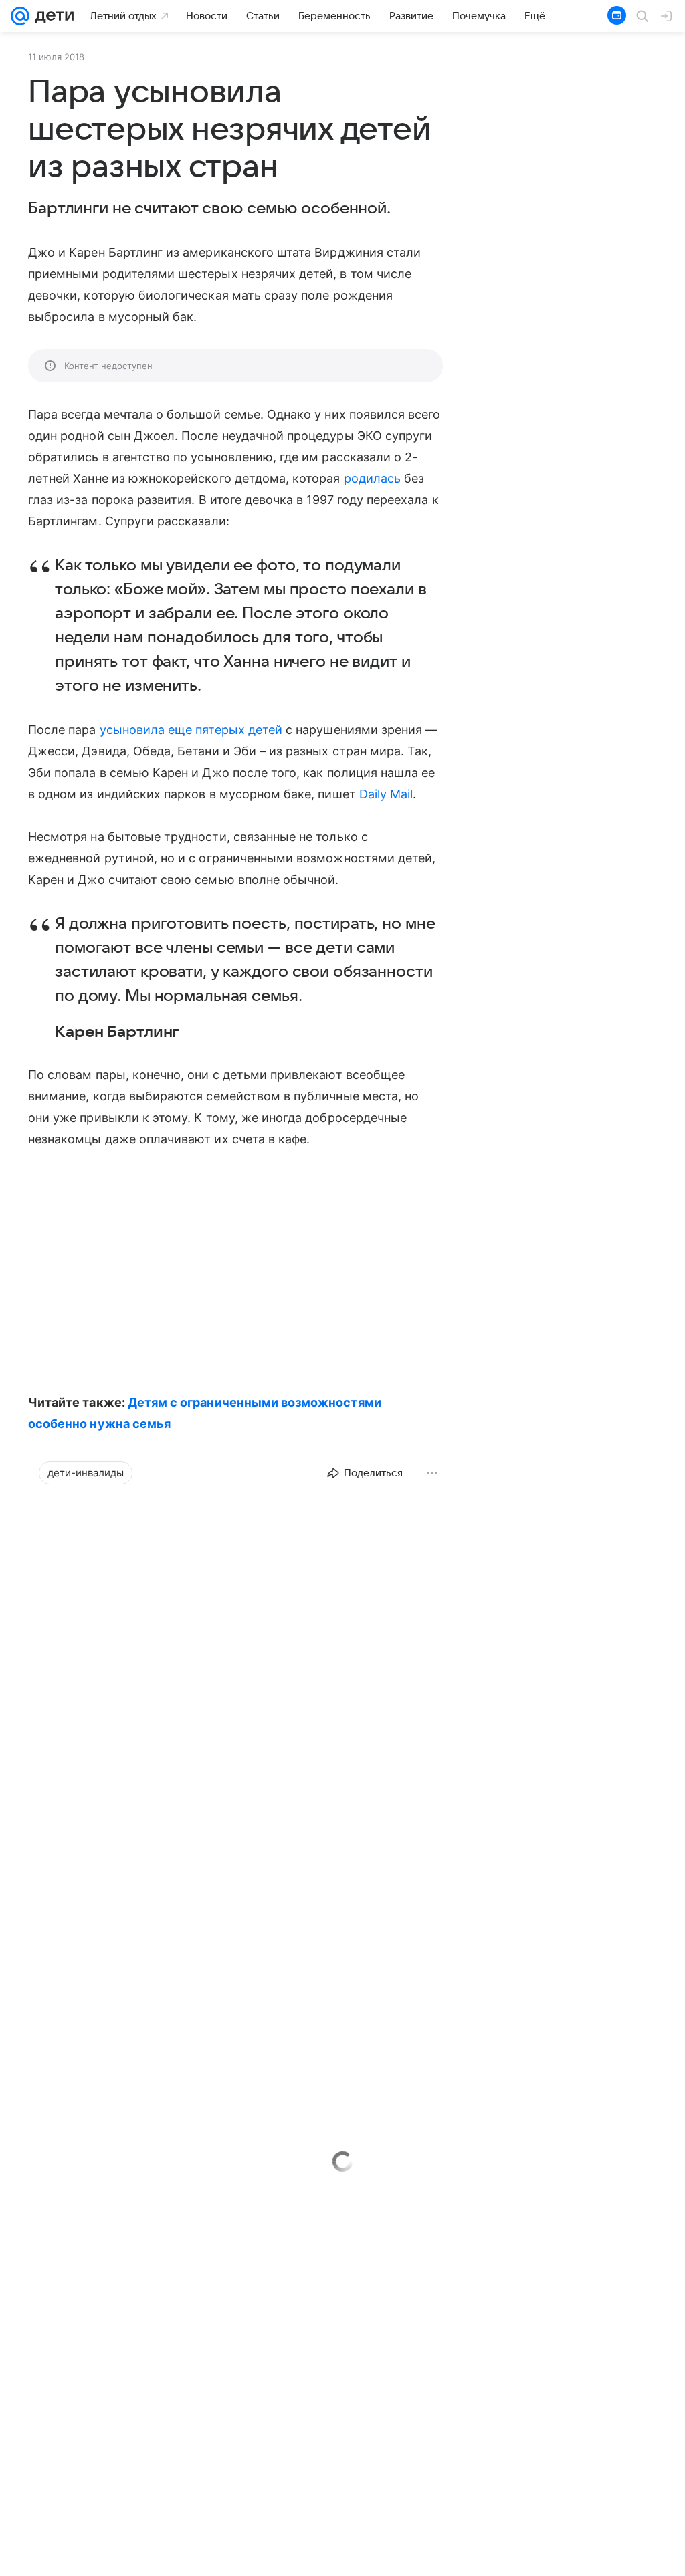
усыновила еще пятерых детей (191, 730)
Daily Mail (386, 794)
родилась (372, 478)
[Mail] (20, 16)
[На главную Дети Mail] (52, 16)
